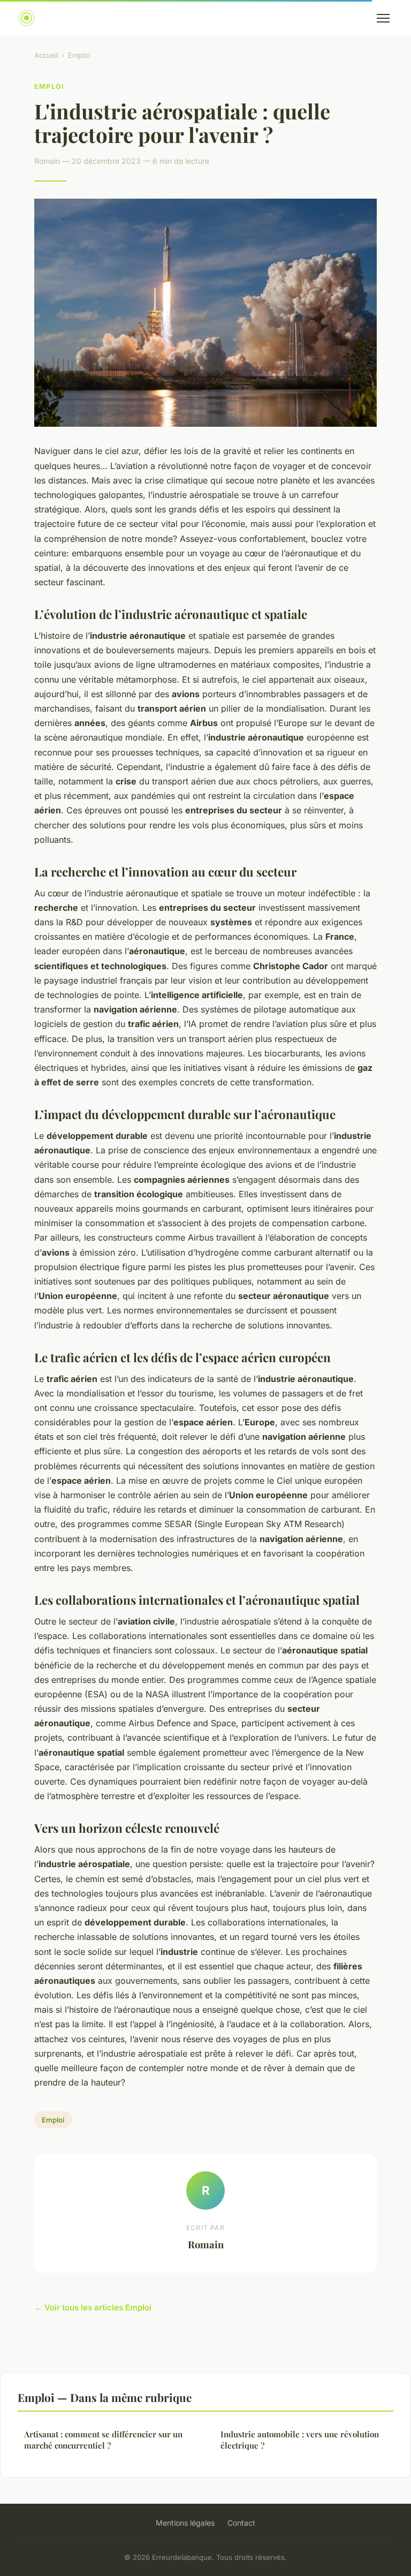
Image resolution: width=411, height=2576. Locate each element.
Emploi (79, 55)
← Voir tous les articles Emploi (93, 2307)
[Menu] (383, 18)
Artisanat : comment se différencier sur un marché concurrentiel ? (103, 2440)
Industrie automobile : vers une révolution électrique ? (300, 2440)
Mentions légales (185, 2523)
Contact (241, 2523)
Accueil (46, 55)
